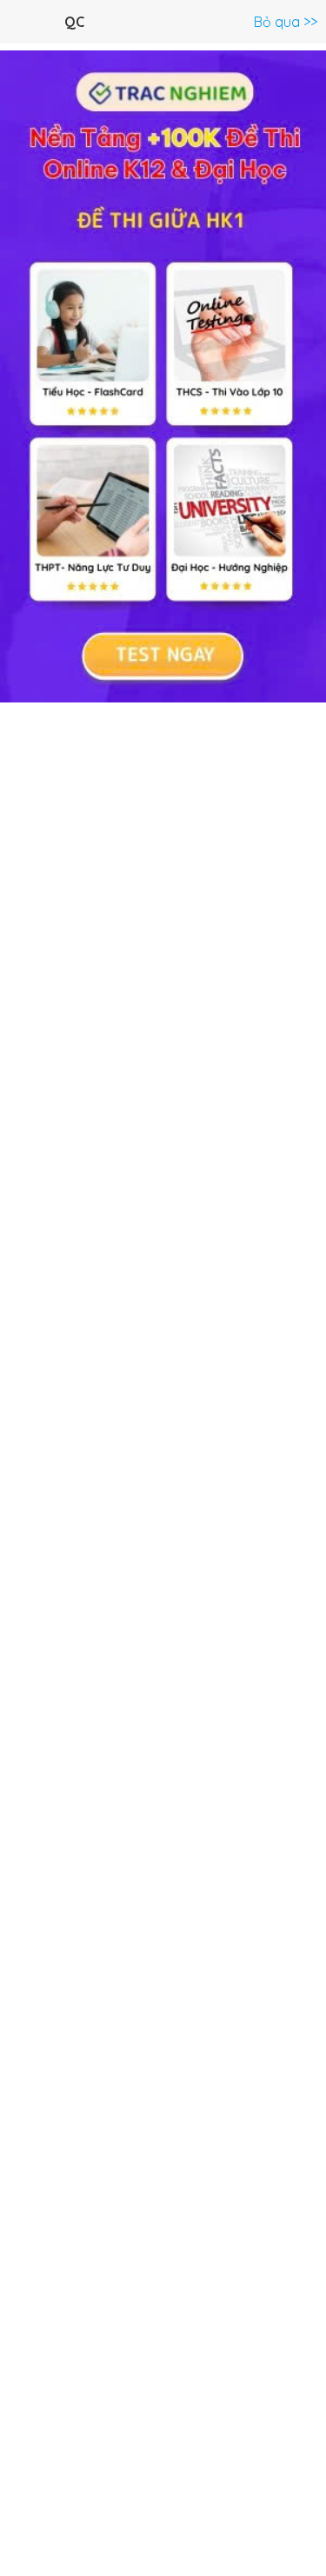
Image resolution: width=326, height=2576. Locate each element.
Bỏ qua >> (286, 22)
